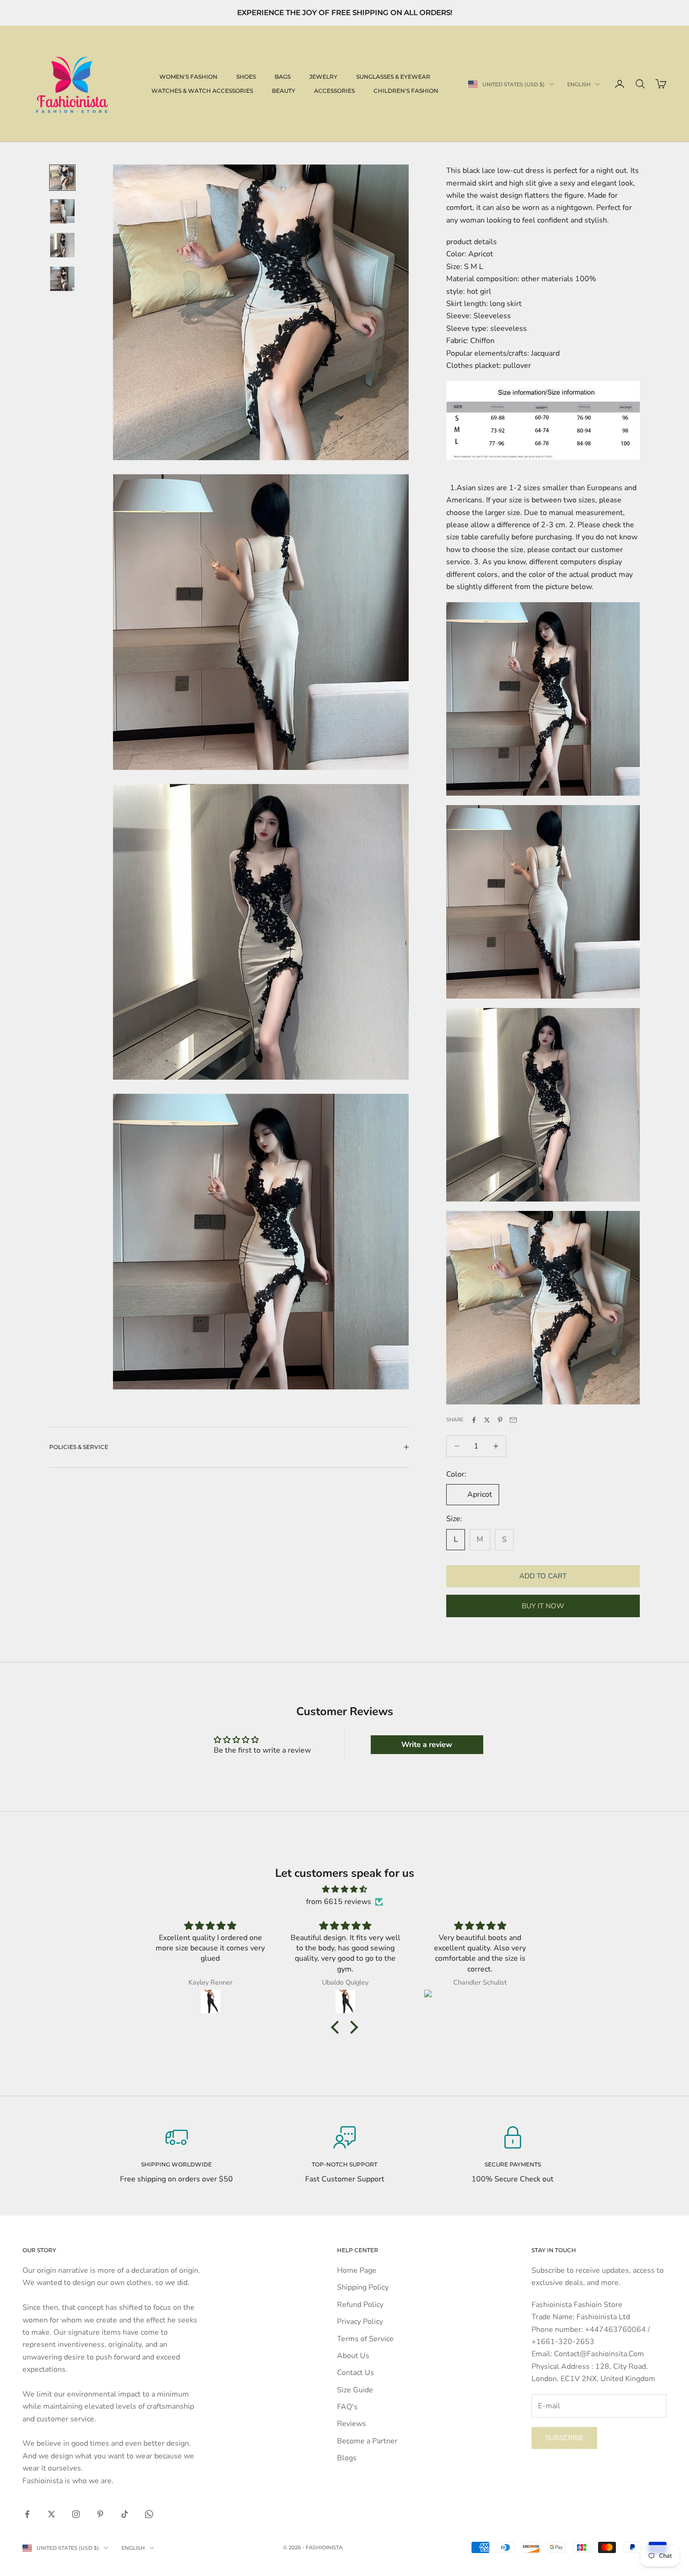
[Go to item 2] (62, 211)
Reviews (352, 2424)
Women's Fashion (188, 77)
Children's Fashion (406, 91)
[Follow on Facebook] (27, 2514)
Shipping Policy (363, 2287)
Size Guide (355, 2390)
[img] (344, 1889)
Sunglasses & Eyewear (393, 77)
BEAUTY (284, 91)
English (579, 84)
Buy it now (543, 1606)
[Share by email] (513, 1420)
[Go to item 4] (62, 279)
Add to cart (543, 1576)
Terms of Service (365, 2339)
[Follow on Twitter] (52, 2514)
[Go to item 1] (62, 178)
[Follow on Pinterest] (100, 2514)
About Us (353, 2356)
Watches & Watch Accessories (202, 91)
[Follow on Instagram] (76, 2514)
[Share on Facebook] (474, 1420)
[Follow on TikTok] (125, 2514)
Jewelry (323, 77)
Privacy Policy (360, 2322)
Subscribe (564, 2438)
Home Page (357, 2270)
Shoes (246, 77)
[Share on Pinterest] (500, 1420)
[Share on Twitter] (487, 1420)
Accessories (334, 91)
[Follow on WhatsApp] (149, 2514)
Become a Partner (367, 2441)
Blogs (347, 2458)
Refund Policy (360, 2305)
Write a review (427, 1745)
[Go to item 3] (62, 245)
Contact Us (356, 2373)
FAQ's (347, 2407)
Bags (283, 77)
